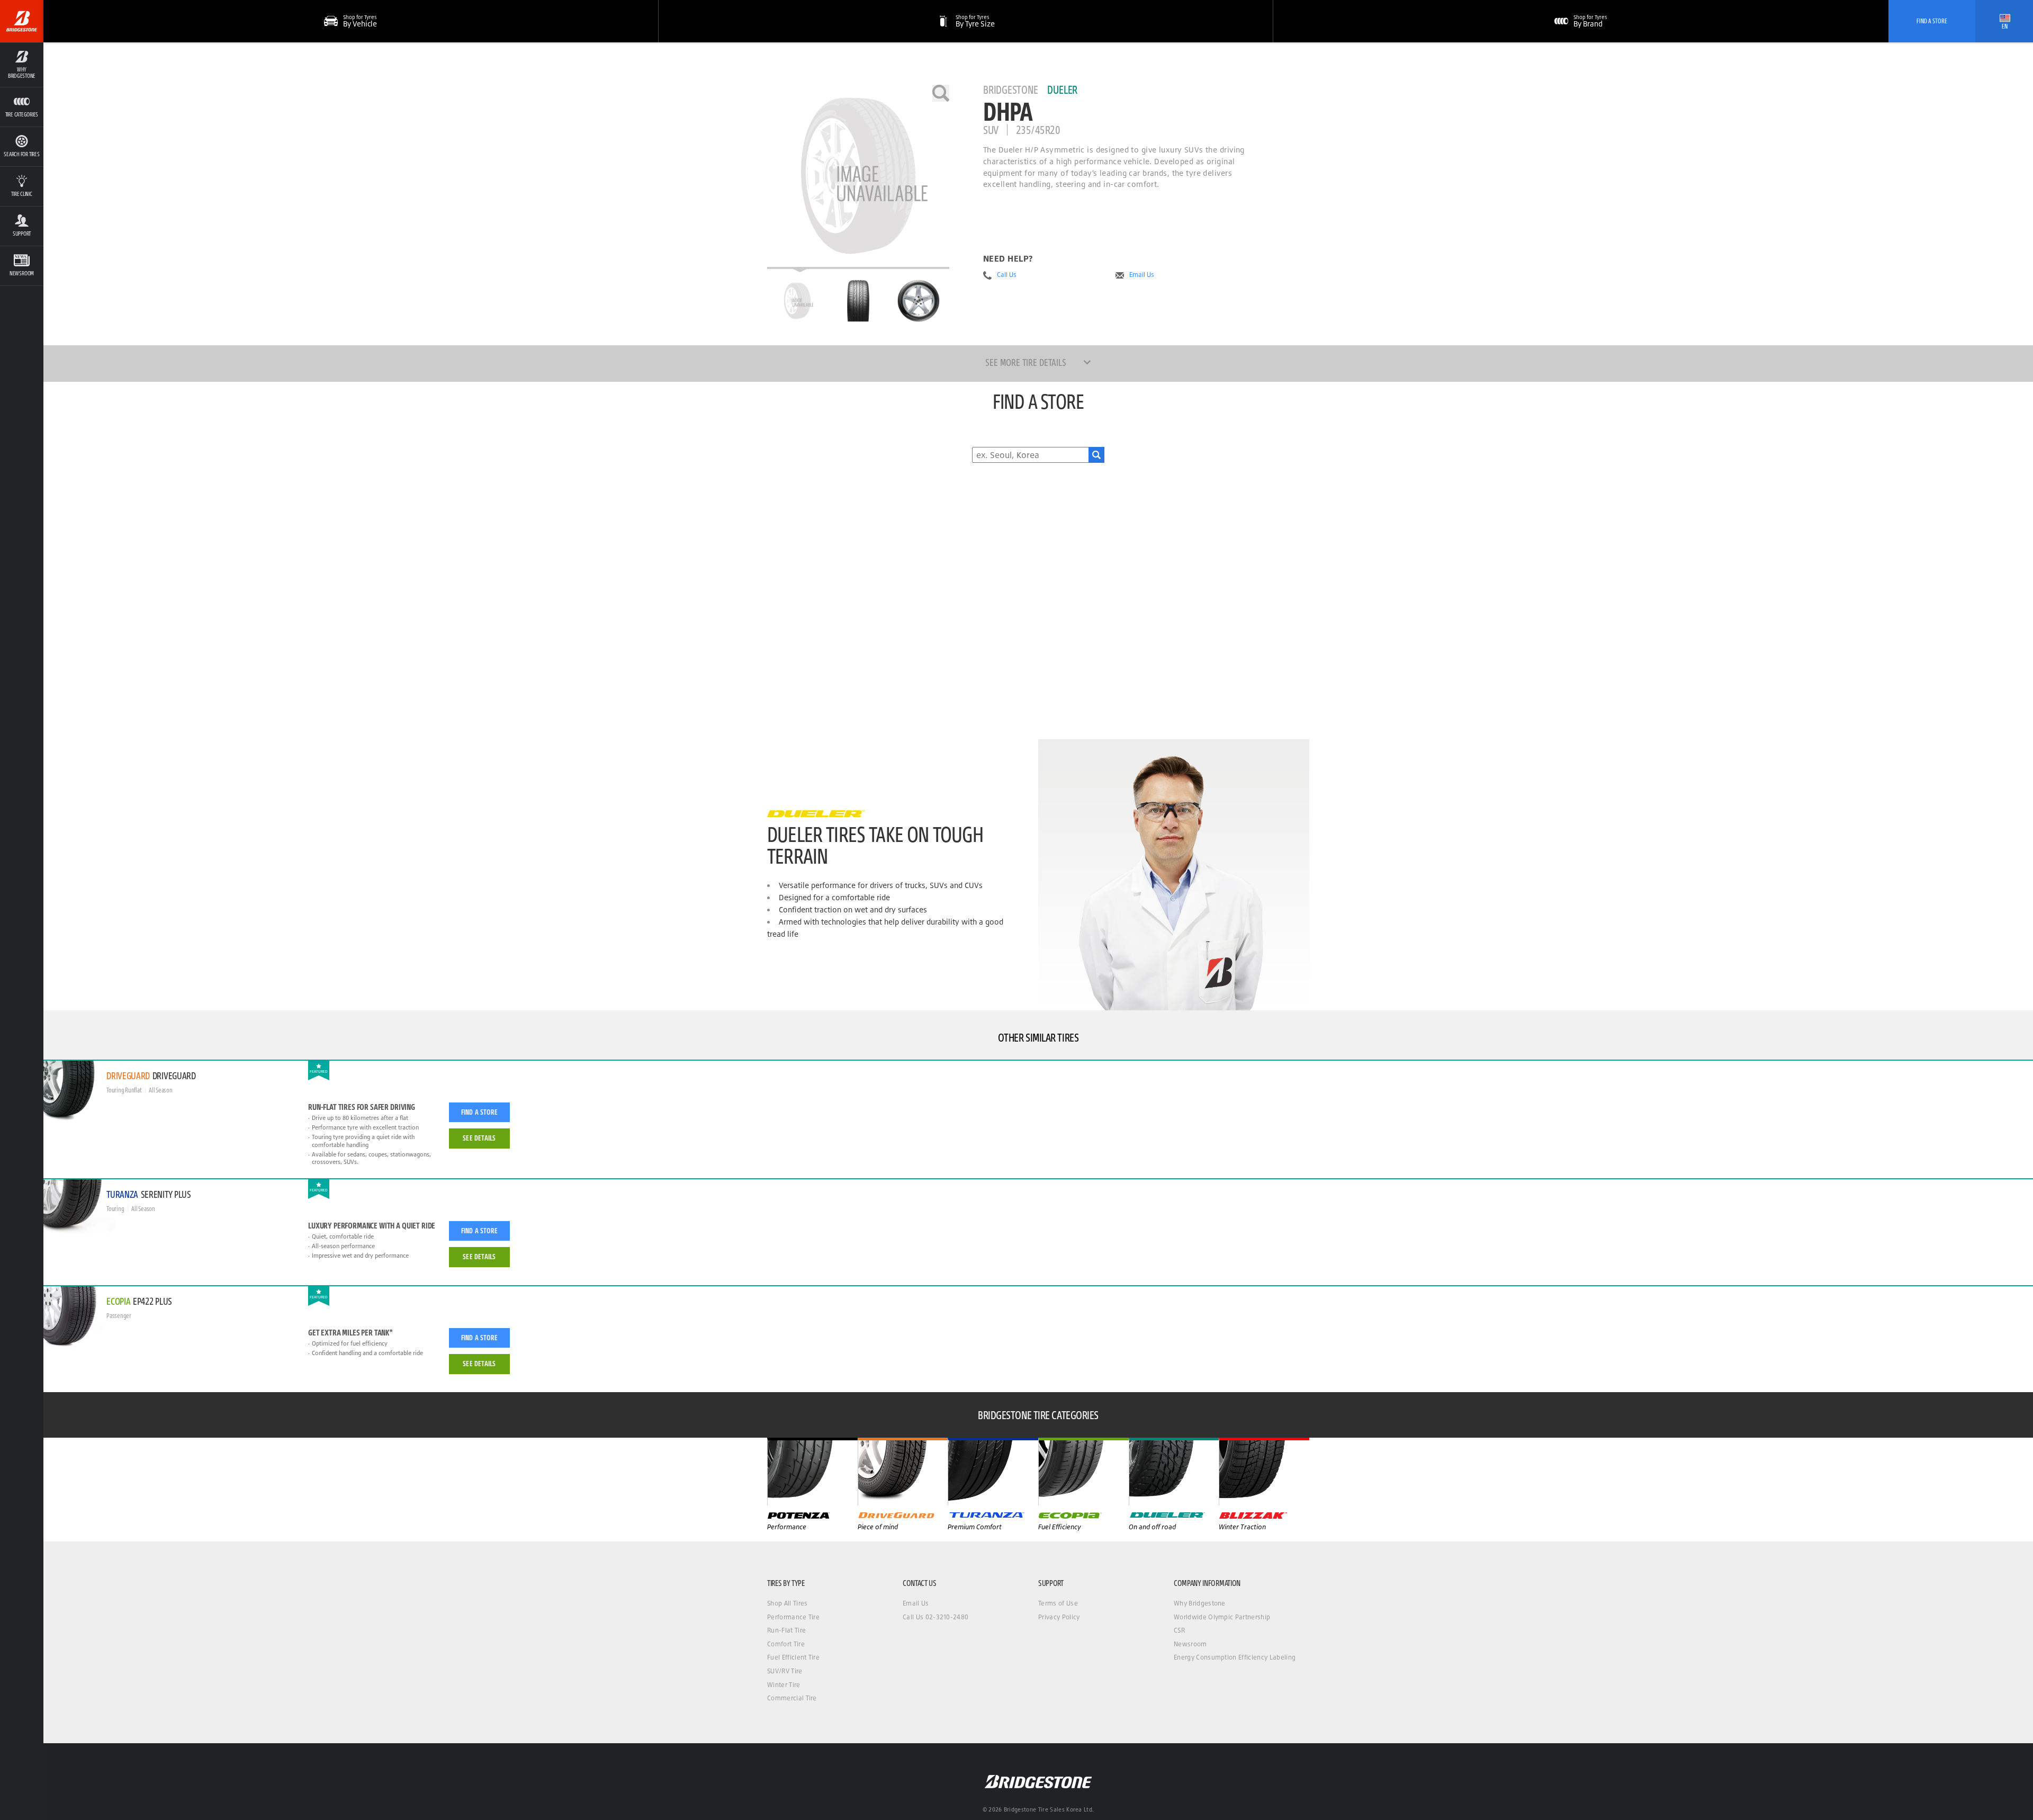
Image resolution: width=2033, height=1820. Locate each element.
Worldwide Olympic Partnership (1222, 1617)
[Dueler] (1174, 1472)
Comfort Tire (786, 1644)
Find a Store (479, 1112)
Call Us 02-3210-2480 (935, 1617)
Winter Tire (784, 1685)
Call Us (1007, 275)
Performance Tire (793, 1617)
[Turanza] (993, 1472)
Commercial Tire (792, 1698)
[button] (22, 65)
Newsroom (1190, 1644)
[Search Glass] (1096, 455)
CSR (1179, 1630)
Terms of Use (1058, 1603)
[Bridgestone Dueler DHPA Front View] (858, 301)
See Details (479, 1138)
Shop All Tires (787, 1603)
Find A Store (1932, 21)
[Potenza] (812, 1472)
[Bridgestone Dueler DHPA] (858, 177)
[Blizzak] (1264, 1472)
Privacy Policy (1059, 1617)
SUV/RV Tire (785, 1671)
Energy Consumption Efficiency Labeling (1235, 1657)
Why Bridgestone (1200, 1603)
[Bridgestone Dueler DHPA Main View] (797, 301)
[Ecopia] (1083, 1472)
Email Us (1142, 275)
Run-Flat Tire (786, 1630)
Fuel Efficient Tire (793, 1657)
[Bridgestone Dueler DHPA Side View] (919, 301)
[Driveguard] (903, 1472)
